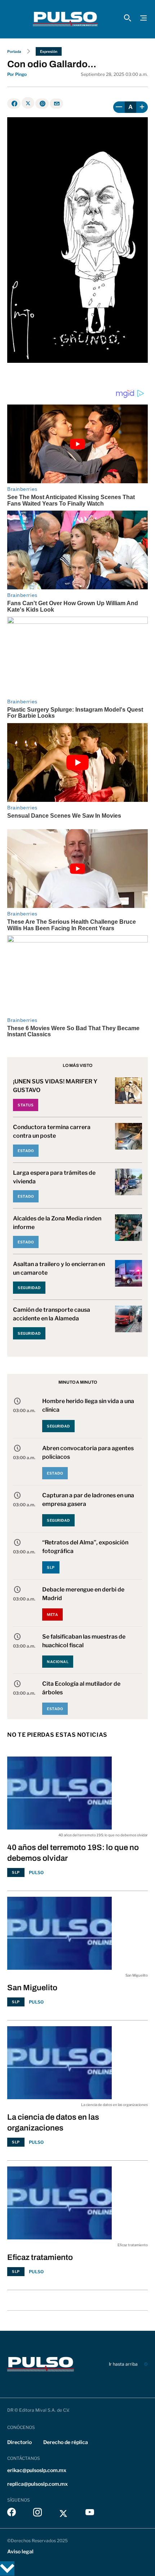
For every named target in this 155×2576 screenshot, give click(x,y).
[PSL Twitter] (64, 2514)
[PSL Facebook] (12, 2514)
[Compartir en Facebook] (14, 104)
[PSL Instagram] (37, 2514)
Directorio (19, 2442)
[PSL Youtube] (90, 2514)
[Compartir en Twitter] (28, 103)
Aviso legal (20, 2551)
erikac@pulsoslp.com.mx (37, 2470)
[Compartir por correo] (56, 104)
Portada (14, 51)
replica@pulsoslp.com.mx (37, 2484)
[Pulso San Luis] (65, 19)
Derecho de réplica (66, 2442)
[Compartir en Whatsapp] (42, 104)
